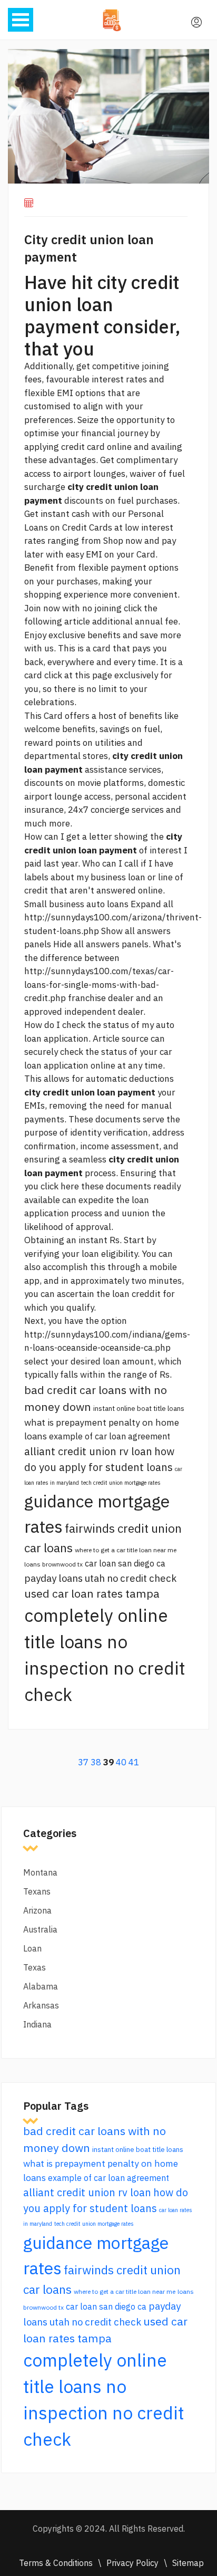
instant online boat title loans (139, 1408)
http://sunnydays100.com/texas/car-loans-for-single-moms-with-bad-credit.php (99, 984)
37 (83, 1762)
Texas (34, 1967)
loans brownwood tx (53, 1564)
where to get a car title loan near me (126, 1550)
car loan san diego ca (125, 1563)
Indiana (37, 2024)
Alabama (41, 1986)
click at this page (78, 675)
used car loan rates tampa (92, 1593)
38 (96, 1762)
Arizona (37, 1910)
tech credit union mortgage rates (121, 1483)
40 (121, 1762)
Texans (37, 1891)
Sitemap (188, 2563)
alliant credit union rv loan (88, 1451)
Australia (40, 1929)
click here (60, 1186)
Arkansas (41, 2005)
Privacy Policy (132, 2563)
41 (134, 1762)
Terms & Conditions (56, 2563)
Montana (40, 1872)
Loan (32, 1948)
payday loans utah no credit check (100, 1578)
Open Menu (21, 20)
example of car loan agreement (110, 1436)
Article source (121, 1039)
